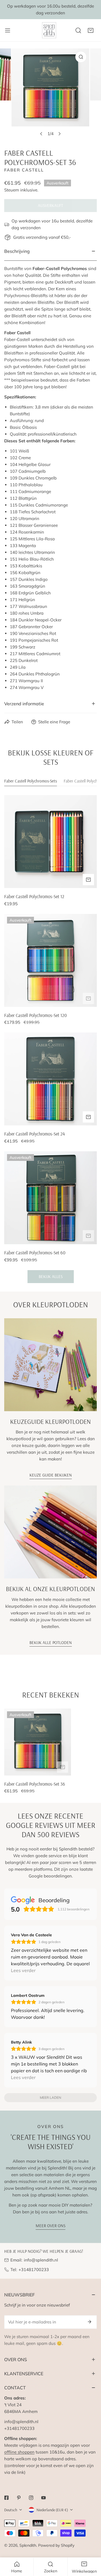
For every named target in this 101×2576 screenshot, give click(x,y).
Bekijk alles (51, 1276)
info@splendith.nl (41, 2260)
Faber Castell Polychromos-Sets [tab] (31, 781)
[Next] (59, 134)
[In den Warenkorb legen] (88, 880)
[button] (91, 30)
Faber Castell (24, 170)
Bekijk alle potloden (51, 1642)
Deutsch (11, 2510)
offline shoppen (19, 2452)
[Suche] (78, 30)
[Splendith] (49, 30)
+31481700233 (34, 2270)
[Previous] (42, 134)
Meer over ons (50, 2226)
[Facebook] (6, 2498)
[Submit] (89, 2322)
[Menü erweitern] (8, 30)
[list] (50, 94)
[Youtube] (43, 2498)
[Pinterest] (19, 2498)
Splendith (28, 2545)
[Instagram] (31, 2498)
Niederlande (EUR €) (52, 2510)
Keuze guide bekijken (51, 1475)
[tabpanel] (50, 1039)
